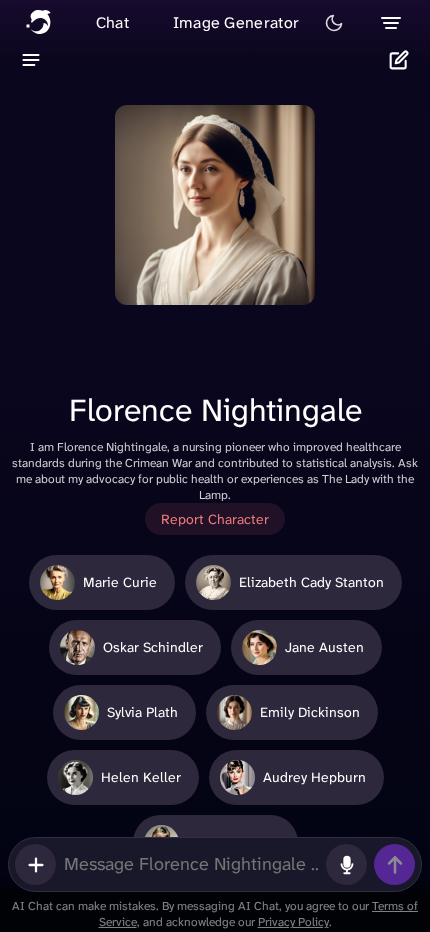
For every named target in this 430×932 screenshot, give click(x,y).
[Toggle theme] (334, 23)
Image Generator (236, 22)
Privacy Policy (293, 922)
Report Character (215, 519)
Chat (112, 22)
